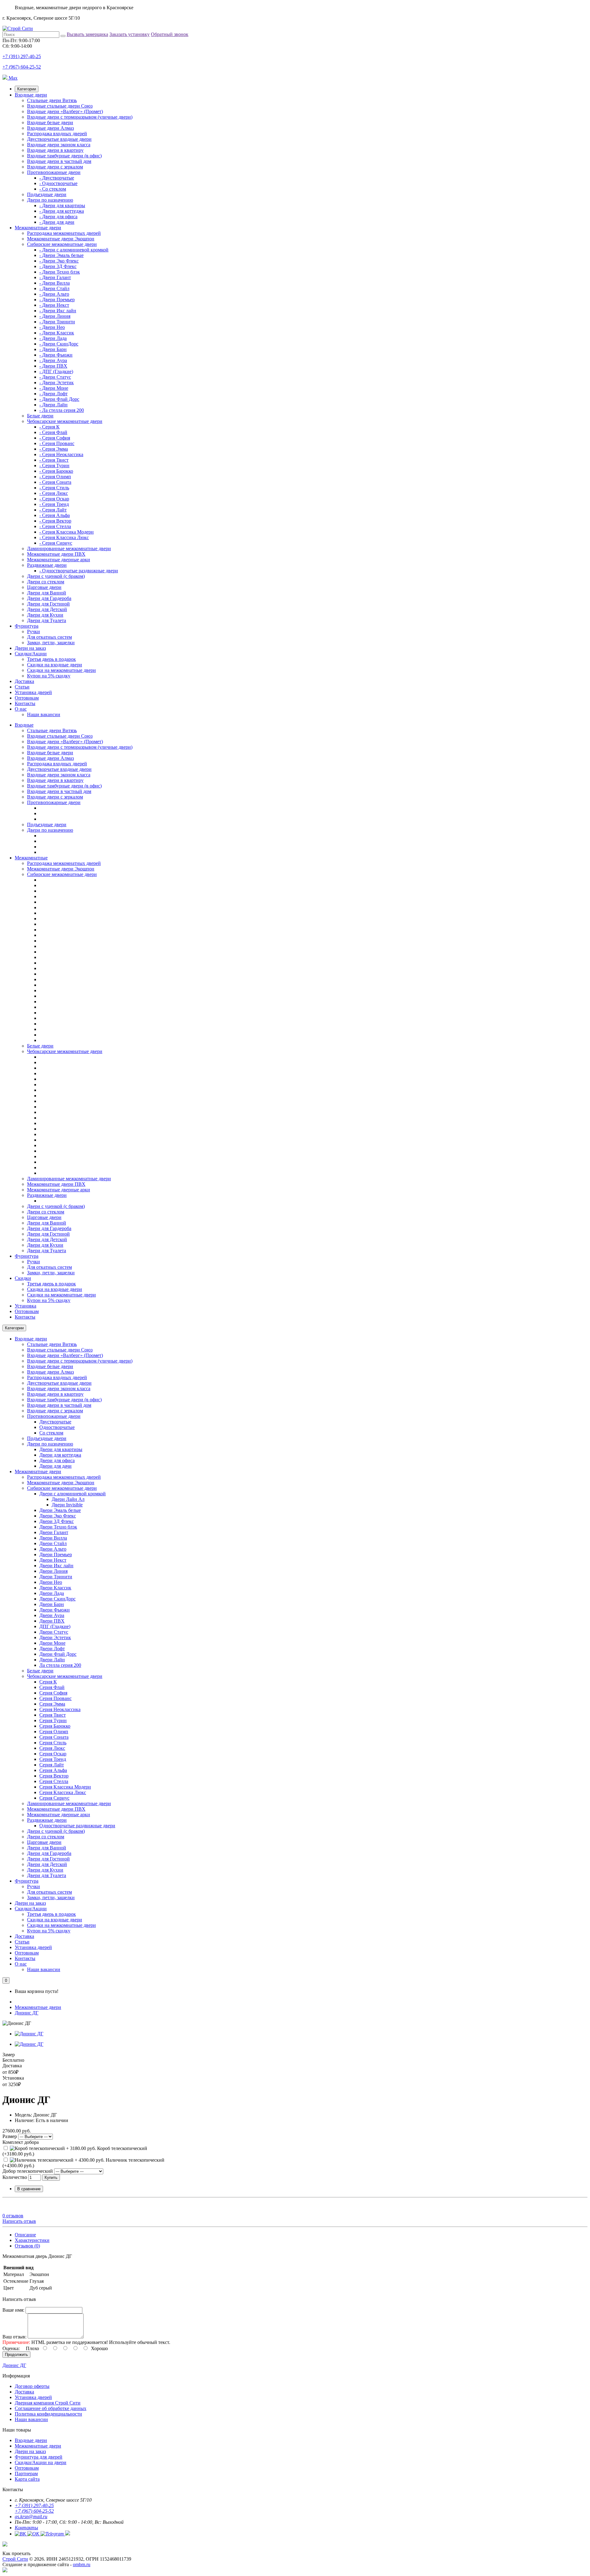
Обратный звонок (170, 34)
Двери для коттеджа (60, 1455)
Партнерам (26, 2473)
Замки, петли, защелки (51, 643)
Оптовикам (27, 698)
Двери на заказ (30, 648)
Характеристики (32, 2240)
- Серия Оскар (54, 499)
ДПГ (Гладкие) (55, 1626)
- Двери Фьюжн (56, 355)
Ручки (33, 631)
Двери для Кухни (45, 615)
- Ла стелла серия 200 (62, 410)
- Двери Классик (57, 333)
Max (12, 78)
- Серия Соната (55, 482)
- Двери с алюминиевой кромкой (74, 250)
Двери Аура (52, 1615)
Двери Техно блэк (58, 1527)
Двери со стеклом (46, 582)
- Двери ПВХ (53, 366)
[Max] (5, 2571)
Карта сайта (27, 2479)
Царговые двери (44, 587)
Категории (27, 89)
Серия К (48, 1682)
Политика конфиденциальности (48, 2414)
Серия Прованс (55, 1698)
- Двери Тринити (57, 322)
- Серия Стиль (54, 488)
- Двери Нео (52, 327)
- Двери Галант (55, 277)
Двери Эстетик (55, 1637)
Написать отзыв (19, 2221)
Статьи (22, 687)
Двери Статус (54, 1632)
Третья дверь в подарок (51, 659)
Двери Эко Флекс (58, 1516)
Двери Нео (51, 1582)
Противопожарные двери (54, 172)
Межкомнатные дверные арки (59, 560)
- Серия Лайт (53, 510)
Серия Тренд (53, 1759)
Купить (51, 2178)
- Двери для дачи (57, 222)
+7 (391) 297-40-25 (22, 56)
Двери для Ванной (47, 593)
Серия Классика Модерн (65, 1787)
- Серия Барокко (56, 471)
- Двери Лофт (53, 394)
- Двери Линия (55, 316)
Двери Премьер (56, 1554)
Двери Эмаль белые (60, 1510)
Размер (10, 2136)
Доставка (24, 681)
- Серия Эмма (54, 449)
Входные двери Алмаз (50, 128)
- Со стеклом (53, 189)
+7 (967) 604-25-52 (22, 67)
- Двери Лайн (53, 405)
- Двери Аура (53, 360)
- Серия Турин (54, 465)
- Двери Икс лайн (58, 311)
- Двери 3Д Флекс (58, 266)
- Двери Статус (55, 377)
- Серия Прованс (57, 443)
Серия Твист (53, 1715)
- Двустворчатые (57, 178)
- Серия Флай (53, 432)
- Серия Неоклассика (61, 454)
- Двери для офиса (58, 217)
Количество (15, 2177)
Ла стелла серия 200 (60, 1665)
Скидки (23, 1278)
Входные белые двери (50, 122)
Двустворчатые (55, 1422)
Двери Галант (54, 1532)
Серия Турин (53, 1720)
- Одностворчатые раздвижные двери (79, 571)
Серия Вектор (54, 1776)
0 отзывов (13, 2216)
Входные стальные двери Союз (60, 106)
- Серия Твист (54, 460)
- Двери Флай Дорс (59, 399)
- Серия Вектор (55, 521)
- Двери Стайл (54, 288)
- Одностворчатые (58, 183)
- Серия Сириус (56, 543)
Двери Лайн (52, 1660)
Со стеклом (51, 1433)
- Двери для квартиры (62, 205)
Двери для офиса (57, 1460)
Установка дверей (33, 692)
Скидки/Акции (31, 654)
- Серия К (49, 427)
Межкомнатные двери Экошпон (61, 239)
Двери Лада (52, 1593)
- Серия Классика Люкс (64, 537)
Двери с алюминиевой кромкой (73, 1494)
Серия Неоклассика (60, 1709)
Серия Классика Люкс (63, 1792)
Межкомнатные (31, 858)
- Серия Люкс (54, 493)
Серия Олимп (54, 1732)
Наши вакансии (44, 714)
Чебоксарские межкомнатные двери (65, 421)
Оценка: (11, 2348)
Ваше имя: (13, 2310)
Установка (26, 1306)
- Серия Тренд (54, 504)
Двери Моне (52, 1643)
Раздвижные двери (47, 565)
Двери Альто (53, 1549)
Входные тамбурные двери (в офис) (64, 156)
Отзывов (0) (27, 2246)
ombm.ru (82, 2564)
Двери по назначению (50, 200)
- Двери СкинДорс (59, 344)
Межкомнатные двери (38, 228)
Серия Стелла (54, 1781)
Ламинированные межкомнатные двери (69, 548)
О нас (21, 709)
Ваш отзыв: (14, 2337)
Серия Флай (52, 1687)
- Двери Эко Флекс (59, 261)
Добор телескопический (28, 2171)
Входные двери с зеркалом (55, 167)
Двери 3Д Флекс (57, 1521)
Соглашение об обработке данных (51, 2408)
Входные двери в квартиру (55, 150)
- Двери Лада (53, 338)
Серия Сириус (54, 1798)
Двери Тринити (56, 1577)
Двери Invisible (67, 1505)
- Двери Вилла (55, 283)
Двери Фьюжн (55, 1610)
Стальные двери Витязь (52, 100)
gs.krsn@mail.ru (31, 2517)
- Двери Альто (54, 294)
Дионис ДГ (27, 2013)
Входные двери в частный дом (59, 161)
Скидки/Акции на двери (41, 2462)
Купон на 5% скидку (49, 676)
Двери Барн (52, 1604)
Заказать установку (130, 34)
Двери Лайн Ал (68, 1499)
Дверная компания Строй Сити (48, 2403)
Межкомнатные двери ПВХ (56, 554)
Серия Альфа (53, 1770)
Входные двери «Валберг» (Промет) (65, 111)
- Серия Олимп (55, 477)
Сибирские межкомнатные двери (62, 244)
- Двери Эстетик (57, 383)
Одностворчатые (57, 1427)
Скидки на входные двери (55, 665)
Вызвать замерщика (87, 34)
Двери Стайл (53, 1543)
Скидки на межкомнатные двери (61, 670)
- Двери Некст (54, 305)
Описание (25, 2235)
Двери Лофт (52, 1649)
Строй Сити (15, 2559)
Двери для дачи (55, 1466)
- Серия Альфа (55, 515)
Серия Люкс (52, 1748)
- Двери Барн (53, 349)
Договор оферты (32, 2386)
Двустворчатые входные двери (59, 139)
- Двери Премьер (57, 300)
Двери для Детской (47, 609)
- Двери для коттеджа (62, 211)
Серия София (53, 1693)
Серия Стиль (53, 1743)
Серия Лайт (52, 1765)
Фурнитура (27, 626)
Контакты (25, 703)
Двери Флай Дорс (58, 1654)
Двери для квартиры (61, 1449)
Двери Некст (53, 1560)
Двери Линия (53, 1571)
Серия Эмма (52, 1704)
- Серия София (55, 438)
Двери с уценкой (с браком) (56, 576)
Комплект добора (21, 2142)
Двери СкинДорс (57, 1599)
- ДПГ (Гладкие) (56, 371)
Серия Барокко (55, 1726)
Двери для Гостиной (48, 604)
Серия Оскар (53, 1754)
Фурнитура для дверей (39, 2457)
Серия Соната (54, 1737)
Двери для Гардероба (49, 598)
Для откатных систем (49, 637)
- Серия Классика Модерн (67, 532)
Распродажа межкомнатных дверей (64, 233)
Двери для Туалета (47, 620)
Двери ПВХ (52, 1621)
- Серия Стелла (55, 526)
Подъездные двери (47, 194)
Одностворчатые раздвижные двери (77, 1826)
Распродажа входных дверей (57, 134)
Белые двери (40, 416)
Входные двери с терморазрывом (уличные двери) (80, 117)
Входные (24, 725)
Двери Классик (55, 1588)
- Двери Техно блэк (60, 272)
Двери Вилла (53, 1538)
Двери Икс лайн (56, 1566)
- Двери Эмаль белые (61, 255)
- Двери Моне (54, 388)
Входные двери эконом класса (59, 145)
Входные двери (31, 95)
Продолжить (16, 2355)
